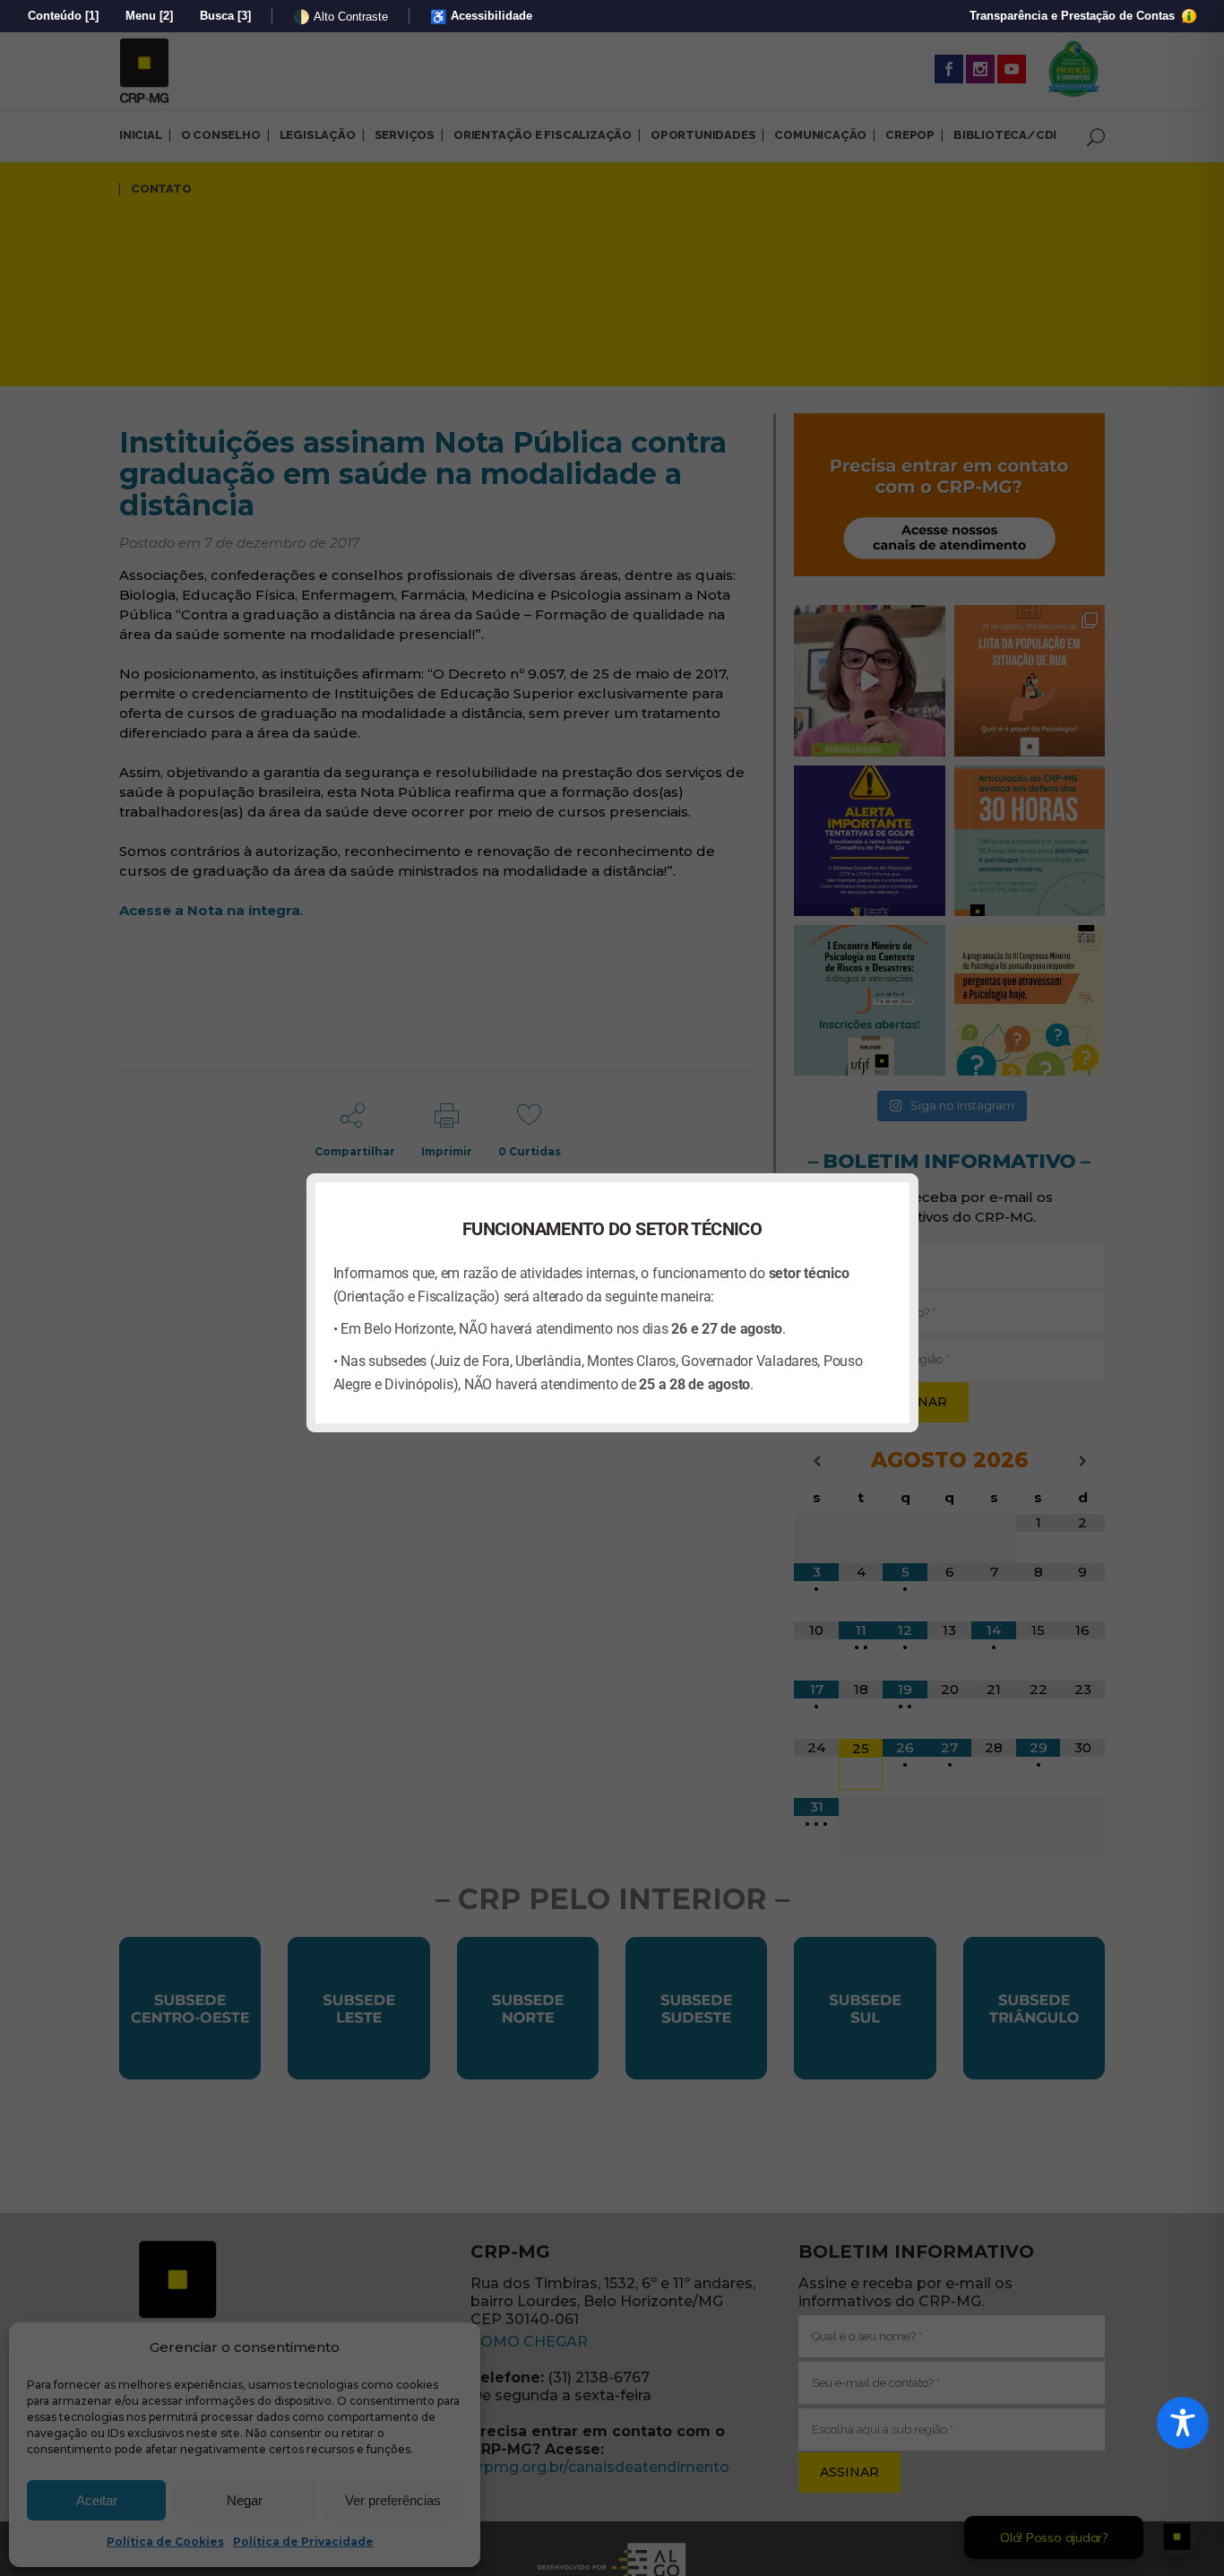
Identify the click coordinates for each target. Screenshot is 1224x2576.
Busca (225, 16)
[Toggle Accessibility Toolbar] (1183, 2423)
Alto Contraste (340, 17)
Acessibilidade (481, 17)
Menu (149, 16)
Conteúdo (63, 16)
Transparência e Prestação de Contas (1074, 16)
